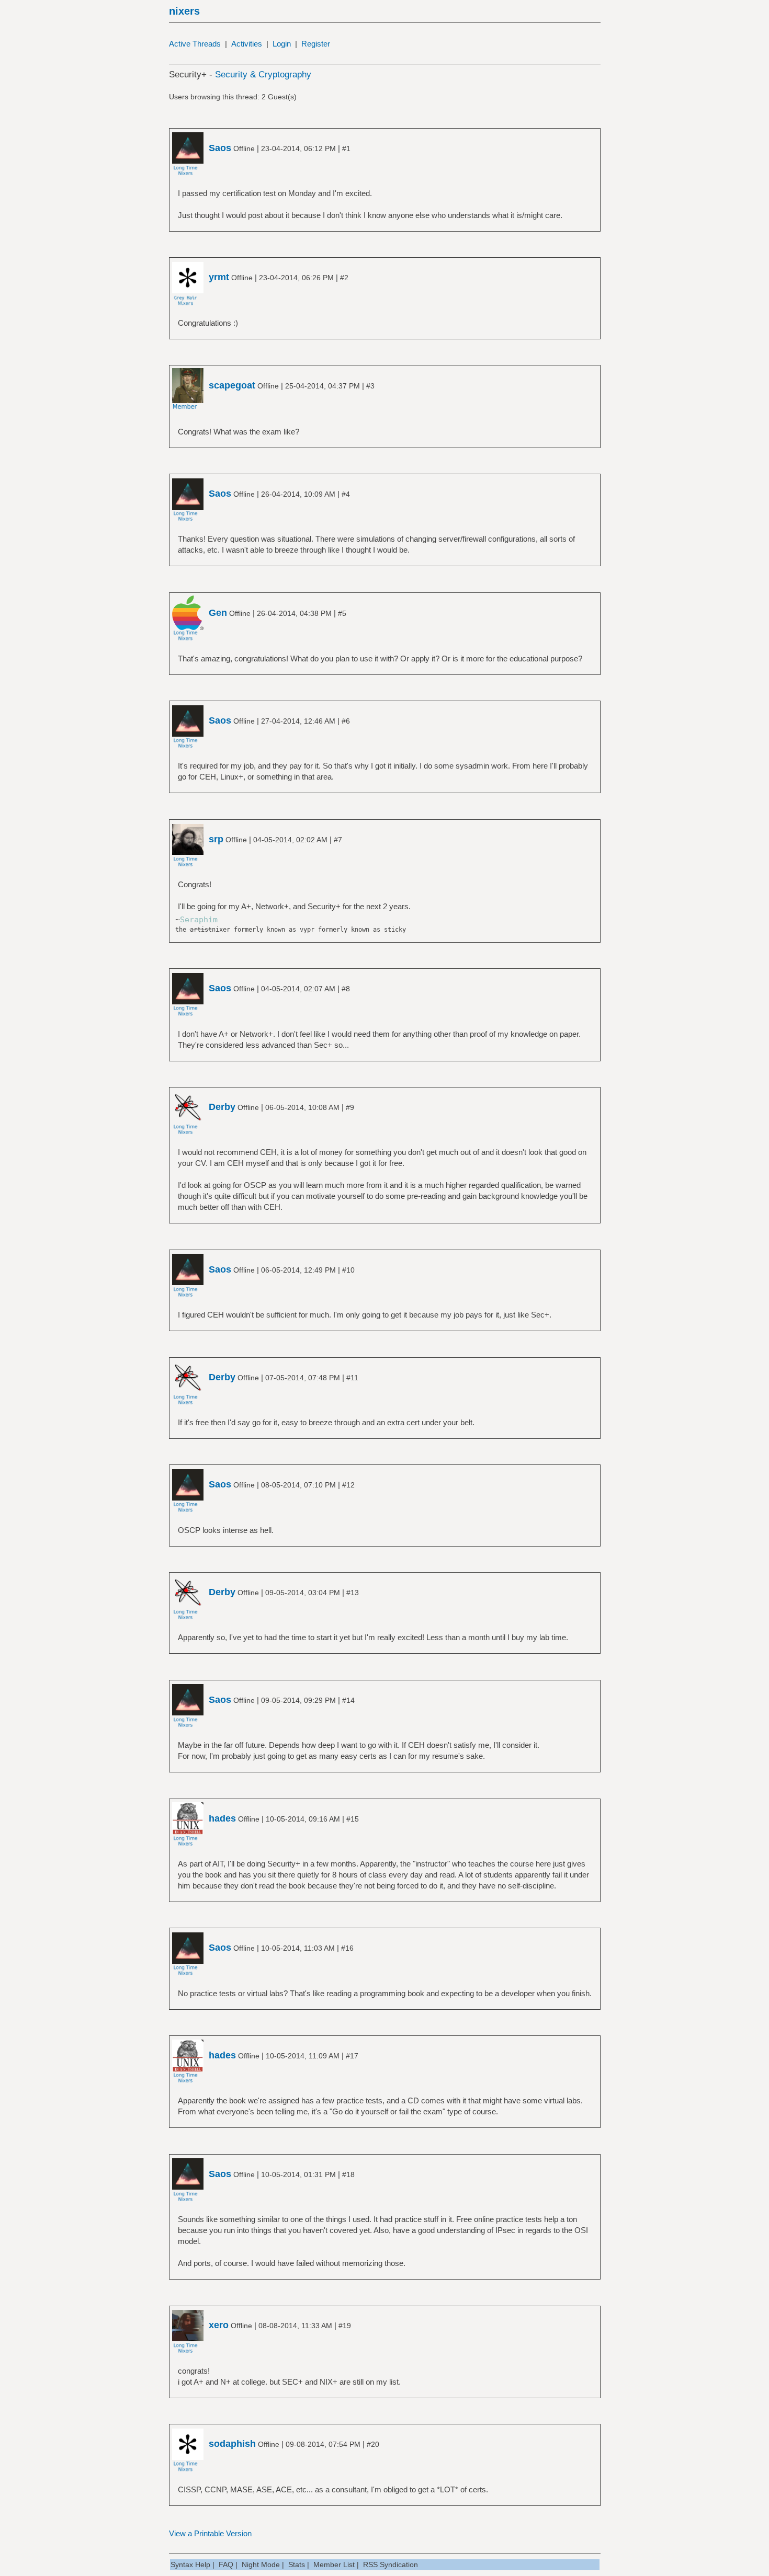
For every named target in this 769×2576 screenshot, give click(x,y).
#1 (346, 148)
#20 (373, 2444)
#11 (352, 1378)
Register (316, 44)
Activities (247, 44)
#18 (348, 2174)
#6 (346, 721)
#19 (345, 2326)
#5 (342, 613)
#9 (350, 1107)
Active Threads (195, 44)
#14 (348, 1700)
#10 (348, 1270)
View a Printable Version (210, 2533)
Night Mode (261, 2564)
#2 (344, 278)
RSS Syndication (391, 2564)
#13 (353, 1593)
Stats (297, 2564)
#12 (348, 1485)
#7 (338, 840)
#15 (353, 1819)
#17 (352, 2056)
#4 (346, 494)
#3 (370, 386)
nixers (184, 11)
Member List (334, 2564)
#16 (347, 1948)
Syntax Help (190, 2564)
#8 (346, 989)
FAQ (226, 2564)
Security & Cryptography (263, 75)
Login (282, 44)
